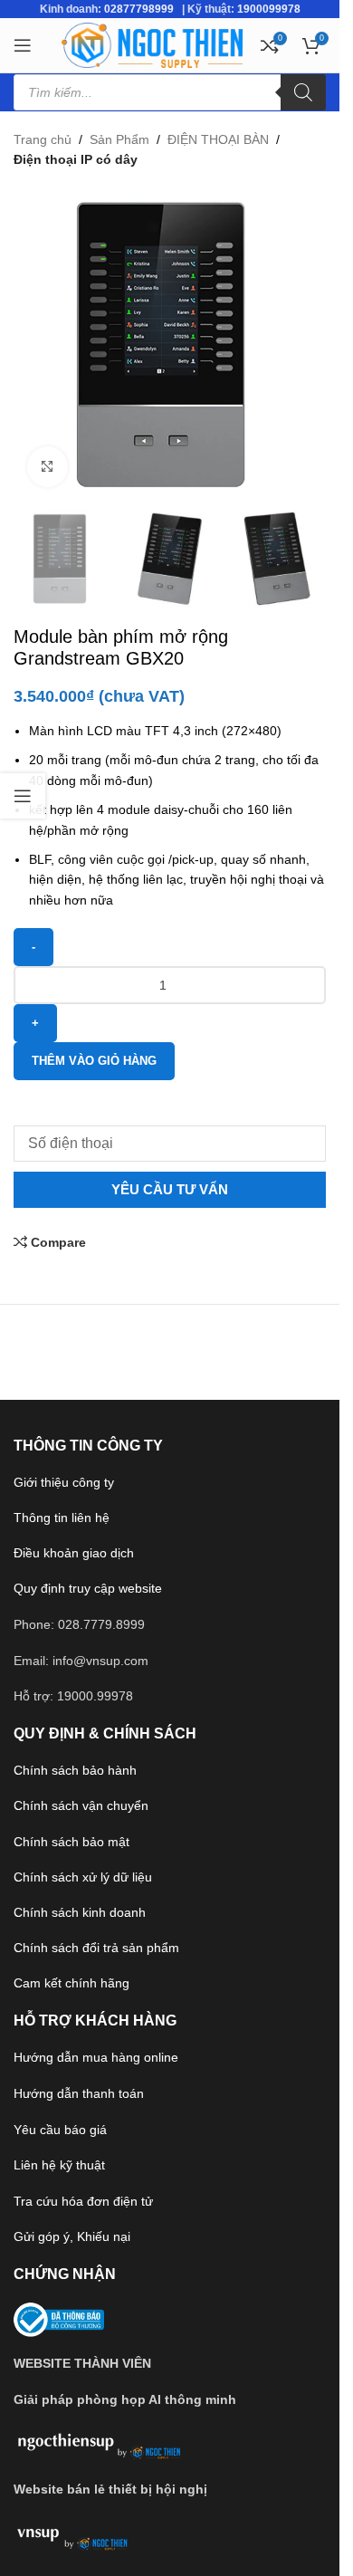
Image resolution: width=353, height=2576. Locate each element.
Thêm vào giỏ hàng (94, 1061)
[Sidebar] (23, 796)
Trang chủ (43, 139)
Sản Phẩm (119, 139)
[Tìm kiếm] (303, 92)
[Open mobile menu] (23, 45)
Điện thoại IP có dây (76, 159)
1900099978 (269, 9)
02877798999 (139, 9)
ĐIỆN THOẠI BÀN (218, 139)
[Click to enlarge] (48, 467)
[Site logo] (152, 44)
